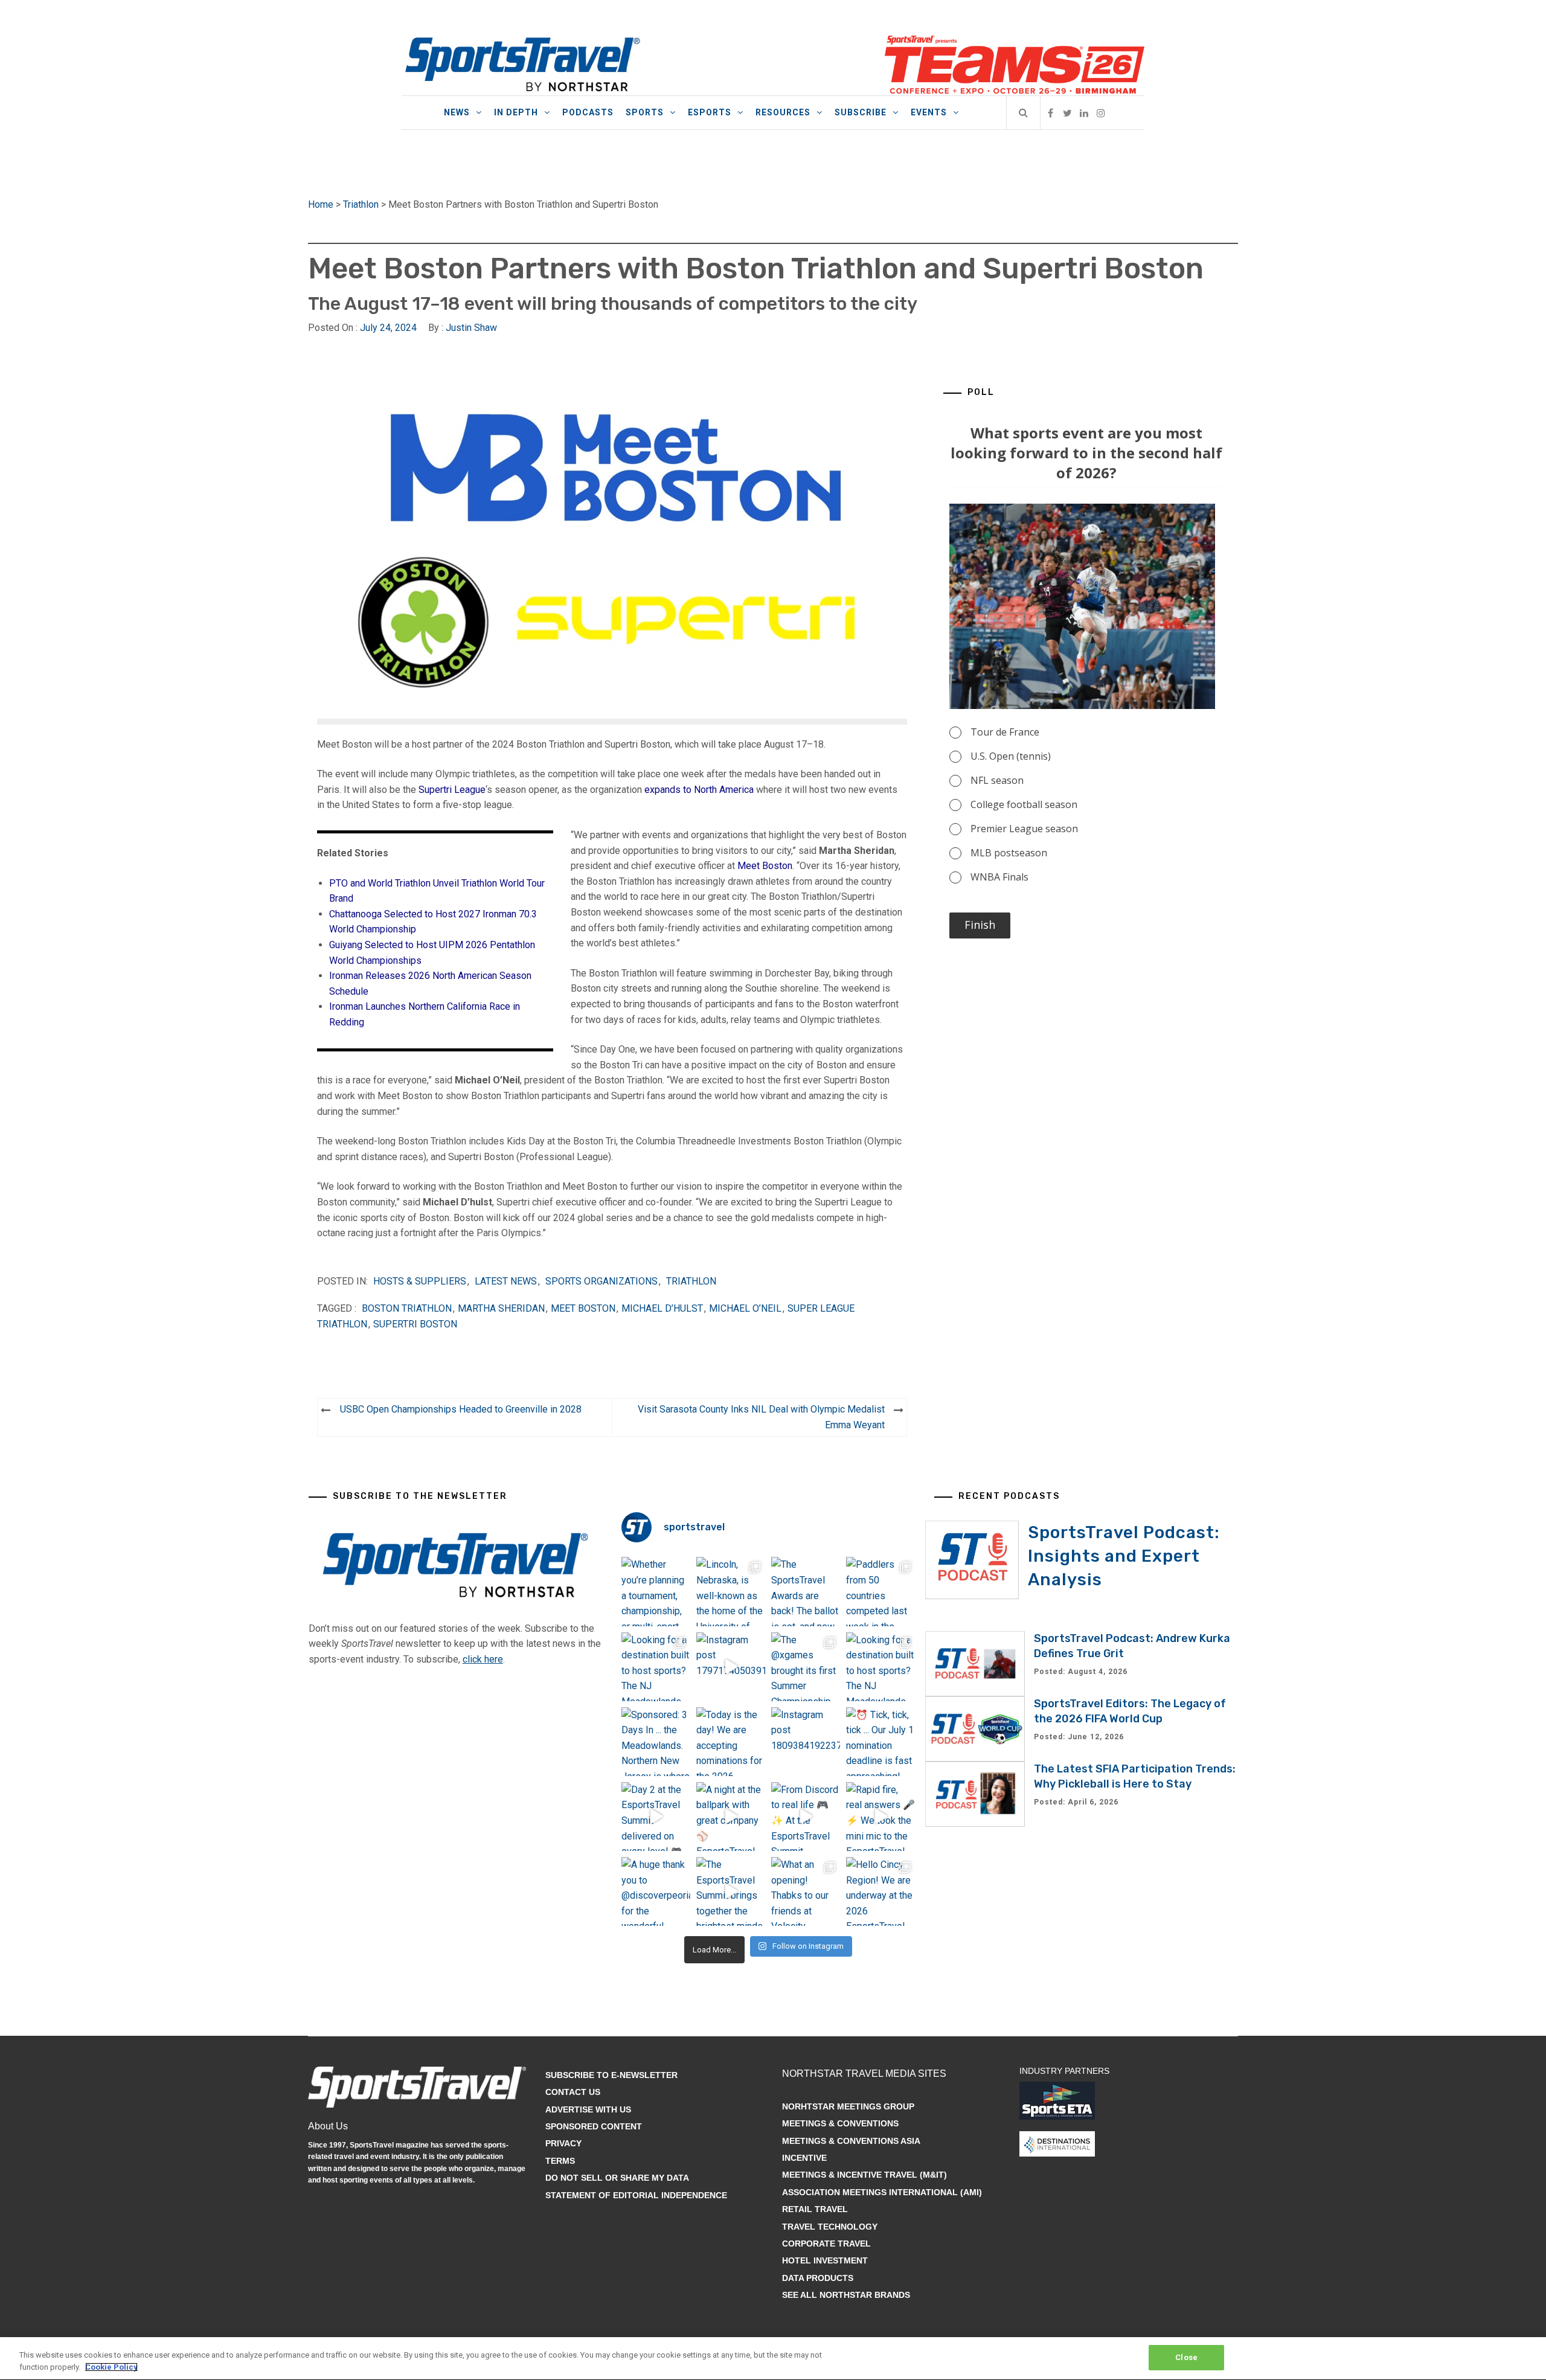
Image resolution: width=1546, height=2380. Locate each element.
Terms (560, 2161)
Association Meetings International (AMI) (882, 2192)
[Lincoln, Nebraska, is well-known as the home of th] (731, 1591)
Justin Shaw (471, 328)
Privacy (563, 2143)
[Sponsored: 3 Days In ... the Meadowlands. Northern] (656, 1742)
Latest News (506, 1281)
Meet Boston (765, 866)
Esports (710, 112)
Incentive (804, 2158)
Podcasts (588, 112)
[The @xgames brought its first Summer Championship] (806, 1667)
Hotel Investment (825, 2260)
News (457, 112)
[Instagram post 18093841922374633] (806, 1742)
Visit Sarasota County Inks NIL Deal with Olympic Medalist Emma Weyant (761, 1417)
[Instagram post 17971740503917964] (731, 1667)
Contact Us (573, 2092)
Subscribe (861, 112)
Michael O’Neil (745, 1308)
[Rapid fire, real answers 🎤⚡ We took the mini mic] (880, 1817)
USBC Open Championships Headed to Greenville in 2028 (461, 1409)
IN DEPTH (516, 112)
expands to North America (699, 790)
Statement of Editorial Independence (636, 2195)
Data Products (818, 2278)
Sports (645, 112)
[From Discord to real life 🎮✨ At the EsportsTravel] (806, 1817)
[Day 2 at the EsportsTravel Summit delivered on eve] (656, 1817)
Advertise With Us (588, 2109)
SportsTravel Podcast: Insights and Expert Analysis (1124, 1556)
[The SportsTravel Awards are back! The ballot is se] (806, 1591)
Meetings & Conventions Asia (851, 2141)
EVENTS (929, 112)
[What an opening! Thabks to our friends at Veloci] (806, 1891)
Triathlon (361, 204)
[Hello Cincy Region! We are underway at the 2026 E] (880, 1891)
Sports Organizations (601, 1281)
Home (321, 204)
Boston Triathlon (407, 1308)
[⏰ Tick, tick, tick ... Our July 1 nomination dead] (880, 1742)
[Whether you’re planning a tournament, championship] (656, 1591)
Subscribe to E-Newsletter (611, 2075)
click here (483, 1659)
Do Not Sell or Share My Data (617, 2178)
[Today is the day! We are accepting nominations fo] (731, 1742)
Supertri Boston (415, 1324)
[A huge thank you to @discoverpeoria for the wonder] (656, 1891)
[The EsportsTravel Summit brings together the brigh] (731, 1891)
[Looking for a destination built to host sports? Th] (656, 1667)
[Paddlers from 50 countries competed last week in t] (880, 1591)
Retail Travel (815, 2209)
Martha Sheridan (501, 1308)
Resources (783, 112)
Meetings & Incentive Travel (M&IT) (864, 2175)
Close (1186, 2357)
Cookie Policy (111, 2367)
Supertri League (452, 790)
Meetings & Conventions (840, 2123)
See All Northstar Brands (846, 2295)
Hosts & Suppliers (420, 1281)
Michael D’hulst (662, 1308)
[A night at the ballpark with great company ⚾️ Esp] (731, 1817)
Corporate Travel (826, 2244)
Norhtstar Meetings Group (848, 2106)
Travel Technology (830, 2227)
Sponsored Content (594, 2126)
